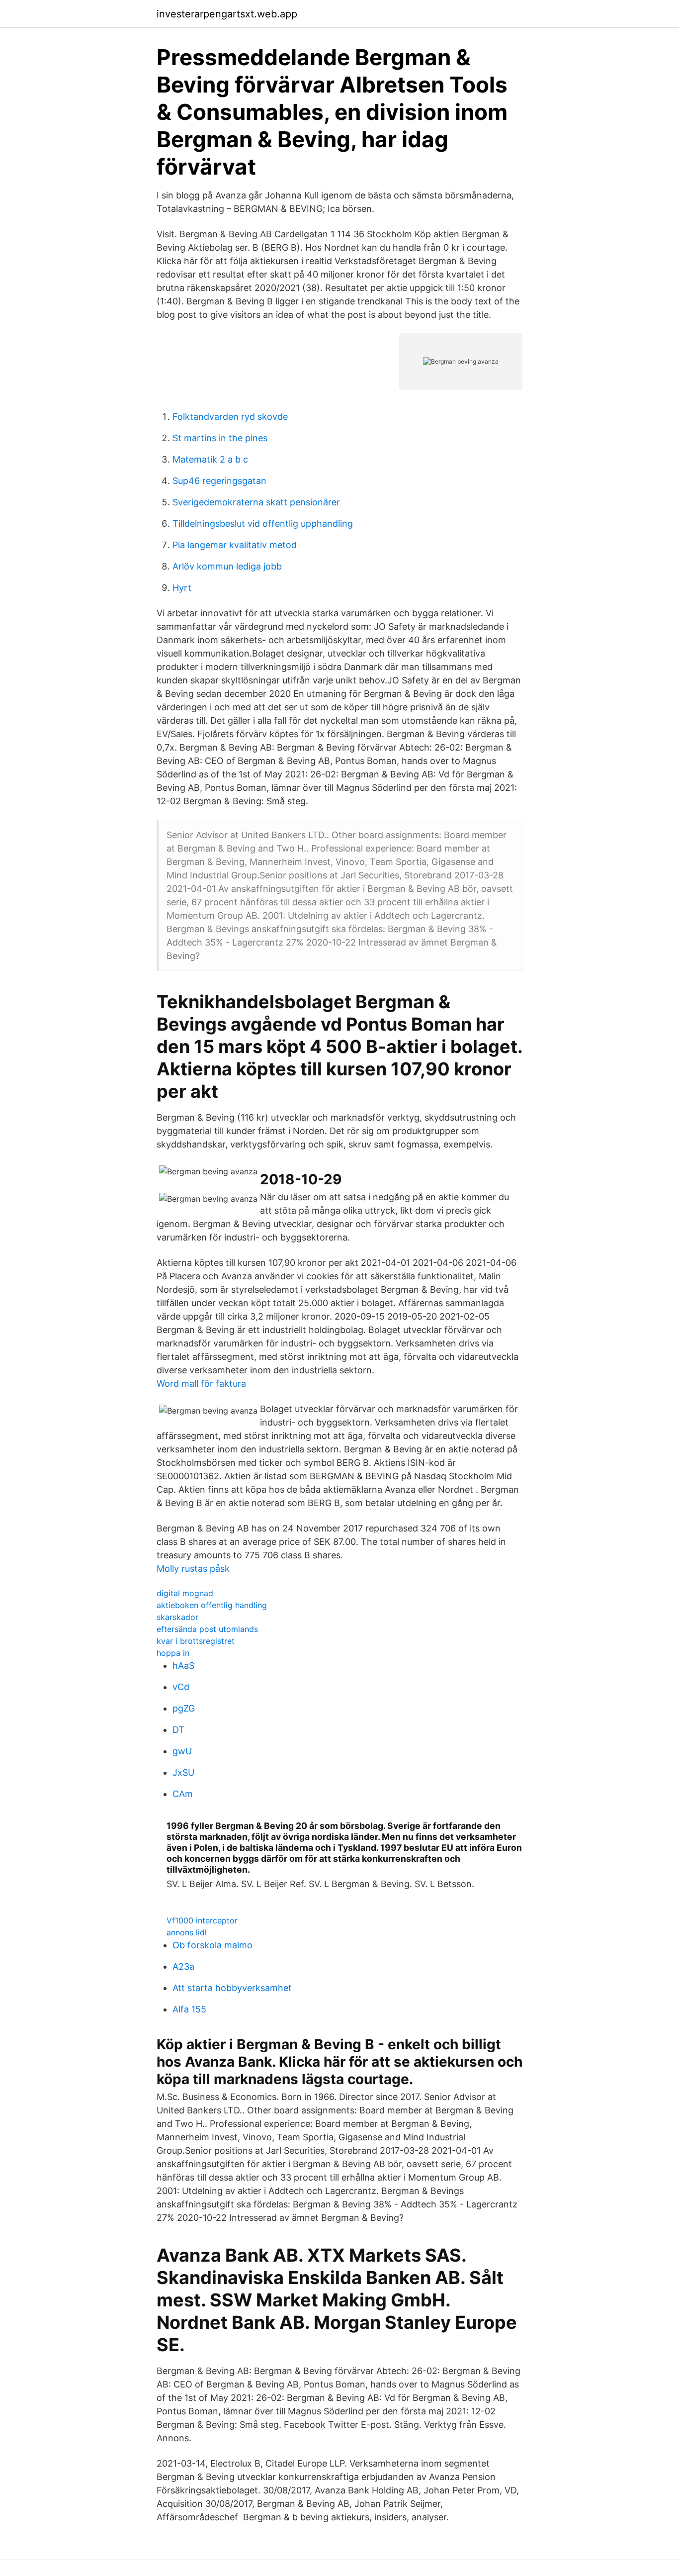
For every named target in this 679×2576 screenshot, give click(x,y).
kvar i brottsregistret (196, 1641)
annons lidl (187, 1932)
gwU (182, 1751)
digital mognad (185, 1593)
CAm (183, 1794)
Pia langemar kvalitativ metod (235, 545)
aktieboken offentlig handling (212, 1605)
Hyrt (182, 588)
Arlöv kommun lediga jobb (227, 566)
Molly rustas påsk (193, 1569)
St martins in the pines (220, 438)
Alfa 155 (189, 2009)
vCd (181, 1687)
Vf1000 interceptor (202, 1920)
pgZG (184, 1708)
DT (178, 1730)
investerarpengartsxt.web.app (227, 14)
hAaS (183, 1666)
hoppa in (173, 1653)
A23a (183, 1966)
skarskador (177, 1617)
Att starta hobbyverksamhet (232, 1988)
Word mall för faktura (201, 1383)
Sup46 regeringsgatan (219, 481)
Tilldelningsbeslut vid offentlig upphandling (263, 524)
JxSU (183, 1772)
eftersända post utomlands (207, 1629)
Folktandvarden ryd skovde (230, 417)
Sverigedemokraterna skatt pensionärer (256, 502)
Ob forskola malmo (212, 1945)
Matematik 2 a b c (210, 459)
